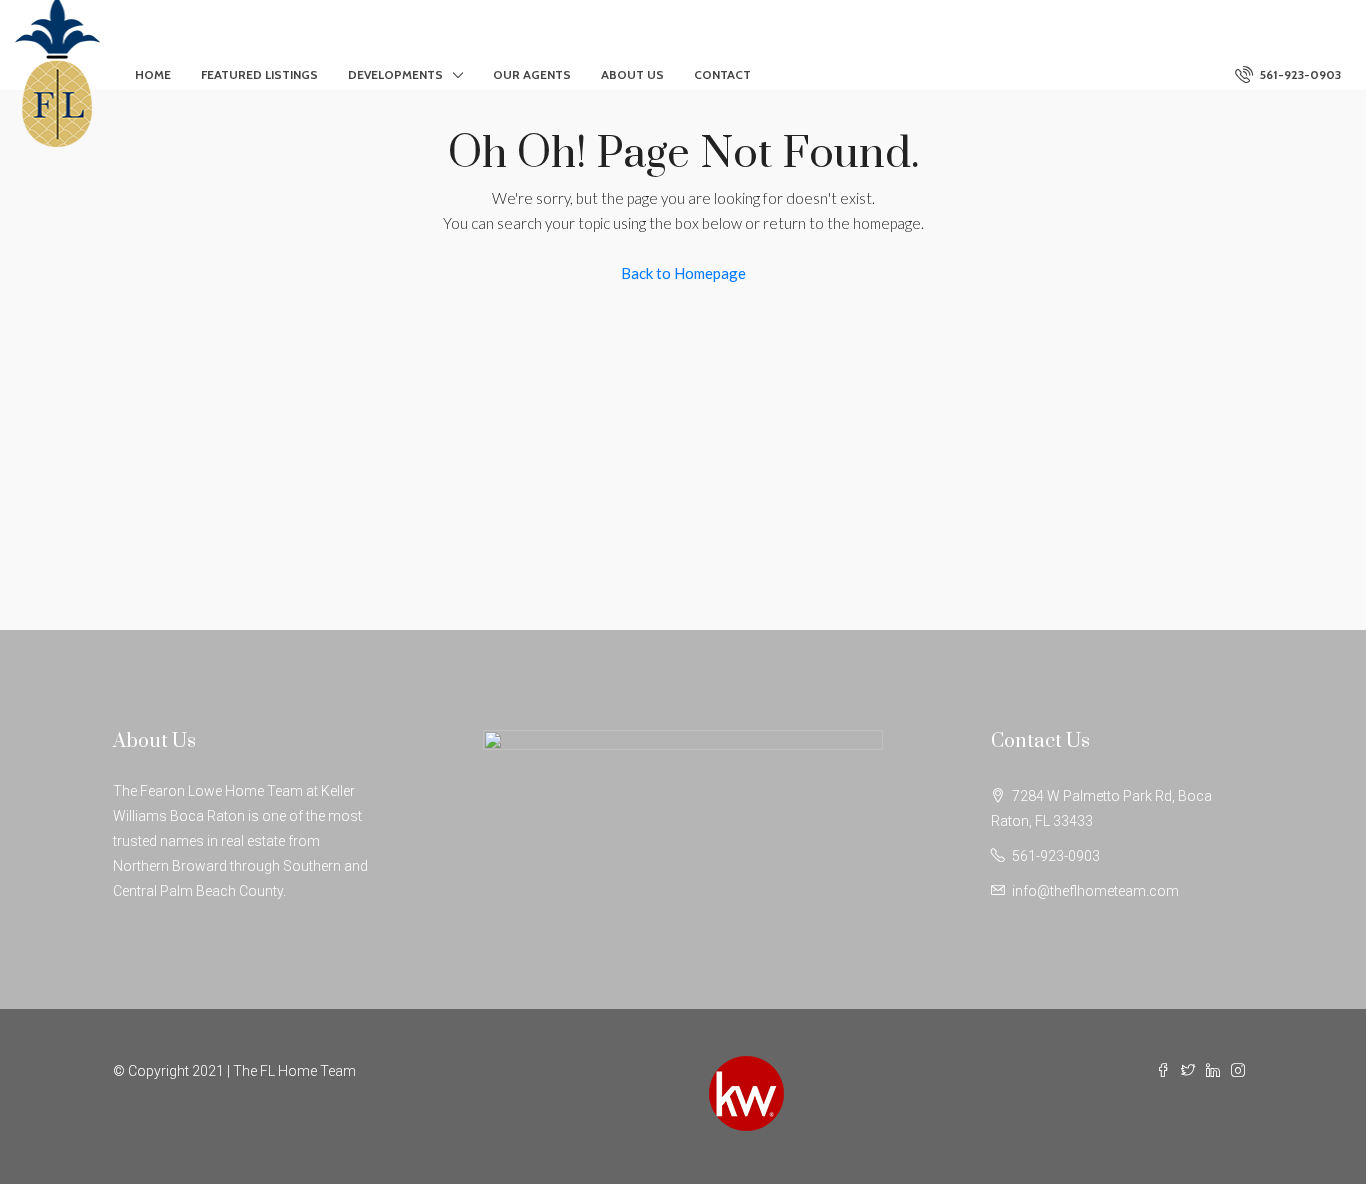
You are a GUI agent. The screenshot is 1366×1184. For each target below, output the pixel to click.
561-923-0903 (1299, 74)
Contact (722, 74)
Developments (395, 74)
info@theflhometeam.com (1095, 891)
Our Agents (532, 74)
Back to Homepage (683, 273)
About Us (632, 74)
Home (153, 74)
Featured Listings (259, 74)
